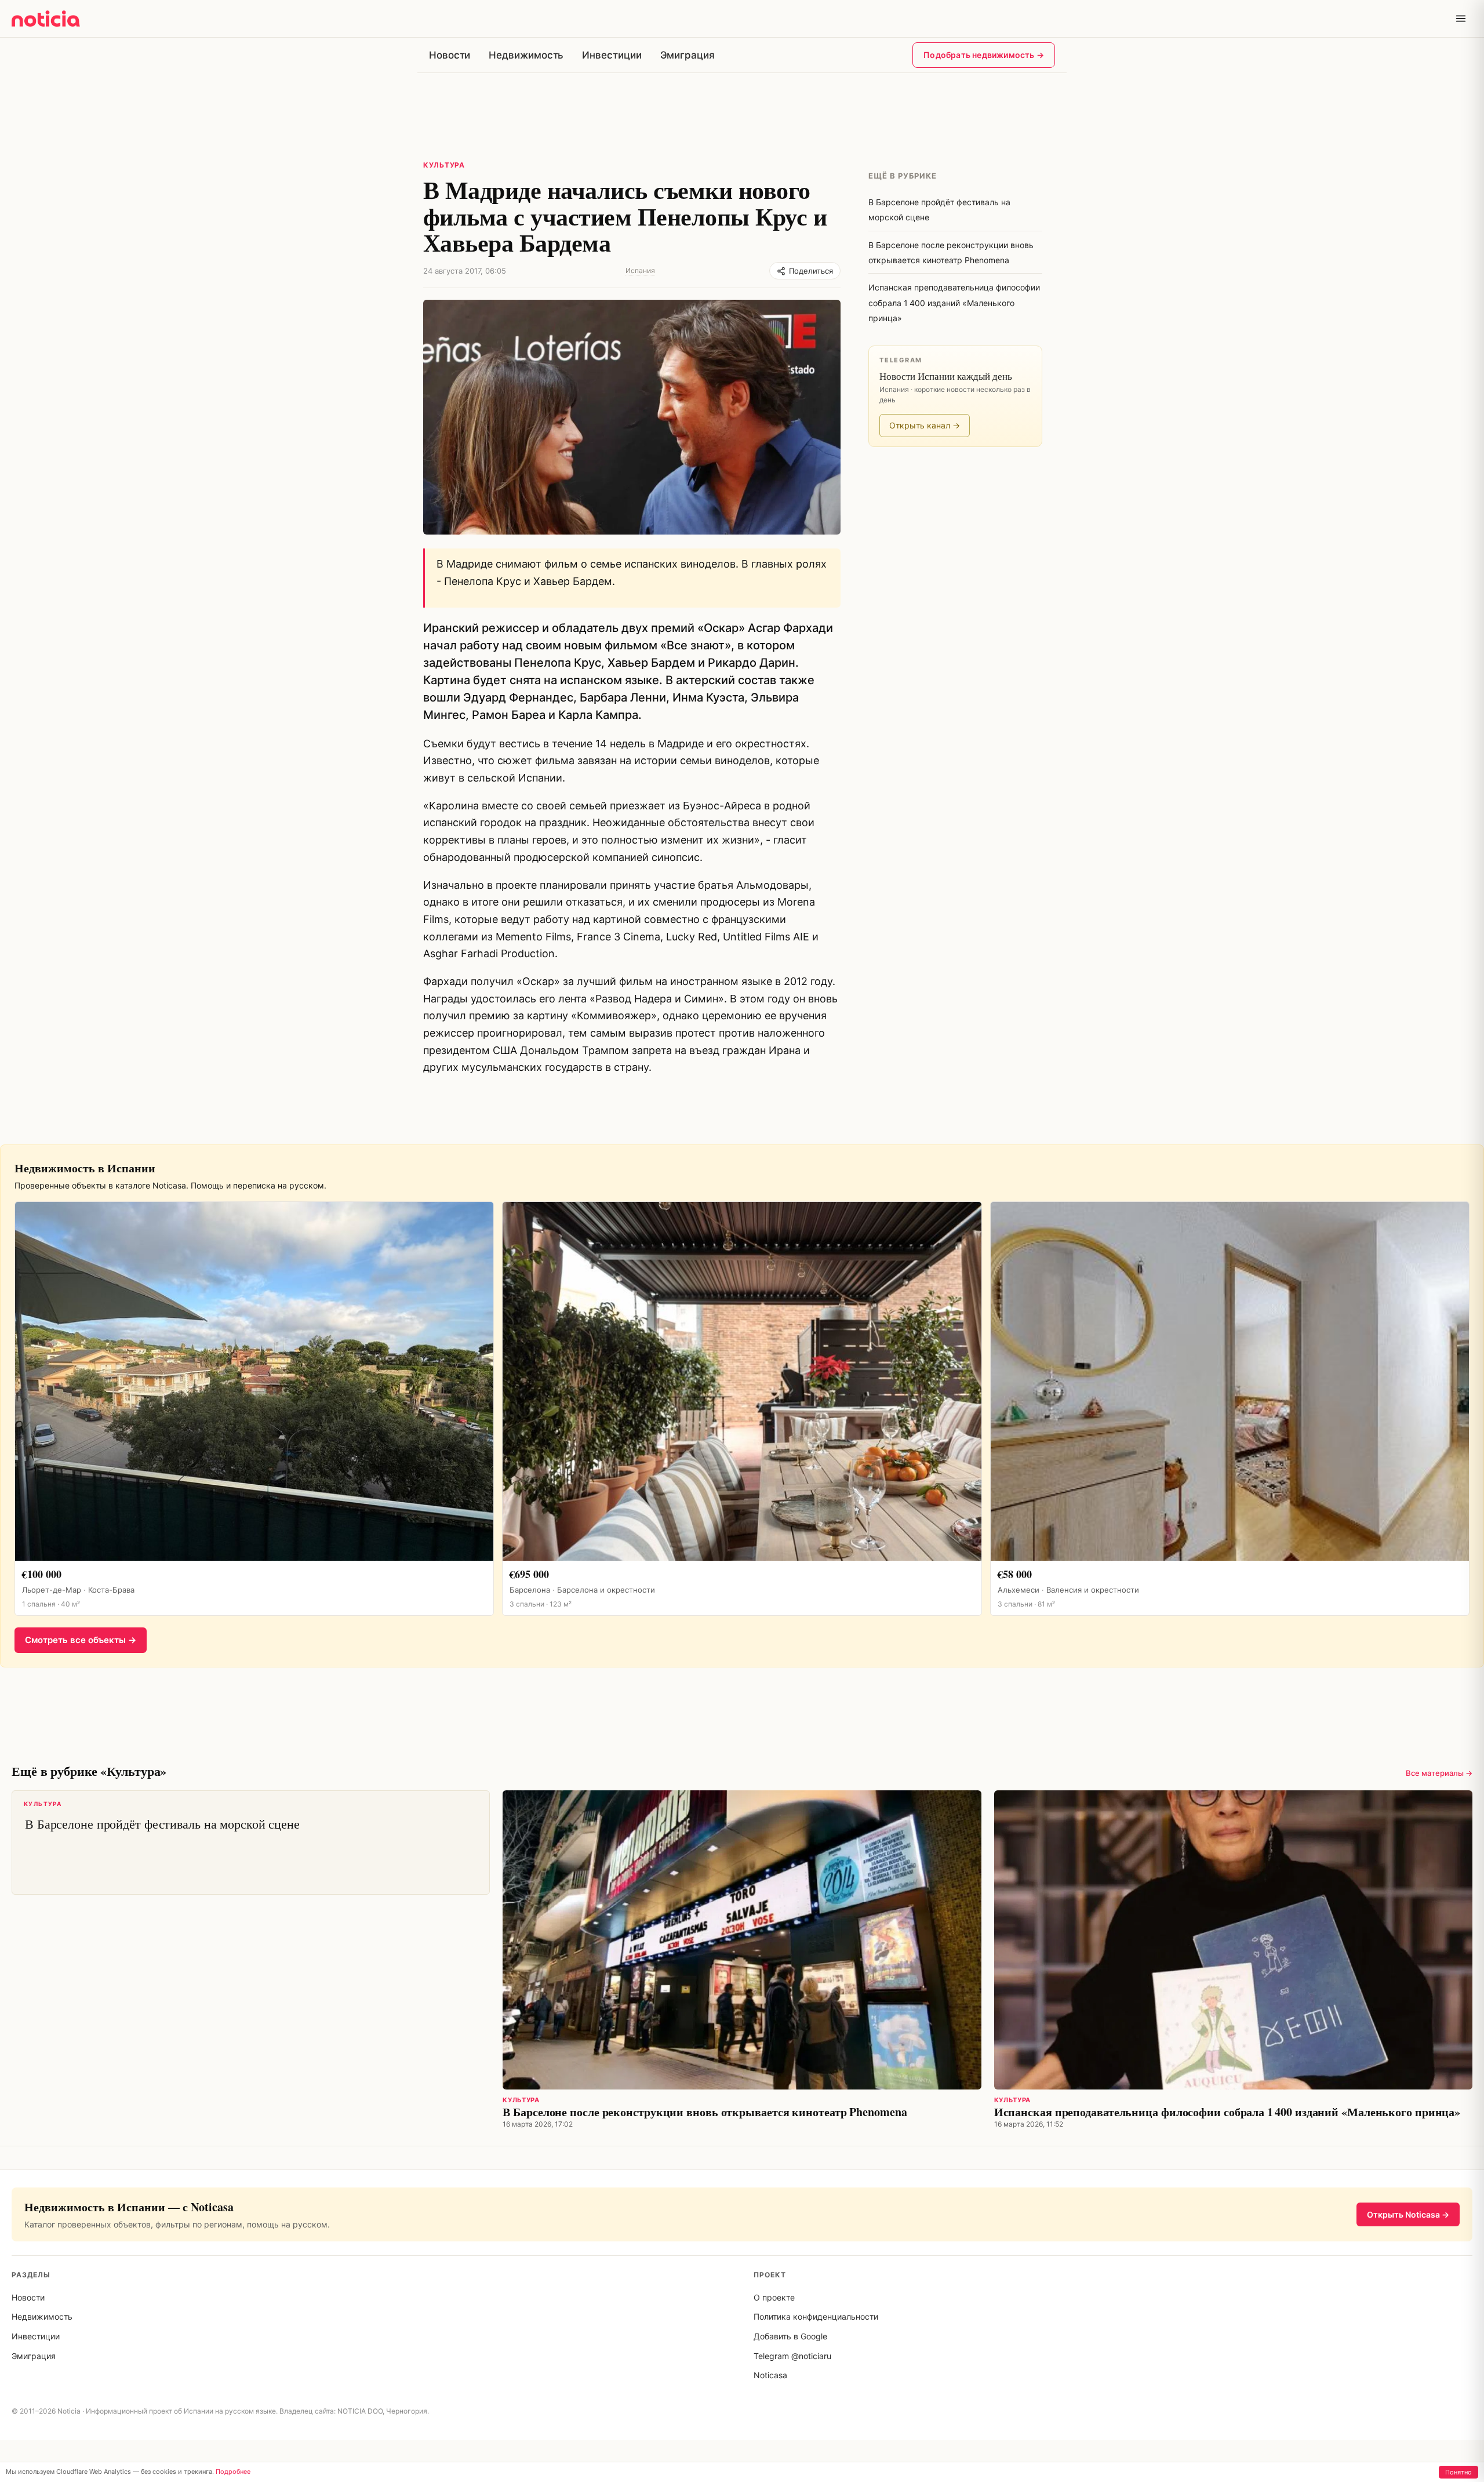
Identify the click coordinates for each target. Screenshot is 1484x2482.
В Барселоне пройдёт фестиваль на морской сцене (162, 1816)
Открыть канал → (925, 425)
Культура (444, 165)
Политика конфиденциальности (816, 2316)
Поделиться (811, 271)
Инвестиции (612, 55)
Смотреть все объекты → (81, 1640)
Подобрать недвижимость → (984, 55)
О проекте (774, 2297)
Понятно (1458, 2472)
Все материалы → (1439, 1773)
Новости (450, 55)
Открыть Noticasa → (1408, 2214)
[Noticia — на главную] (46, 19)
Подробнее (233, 2472)
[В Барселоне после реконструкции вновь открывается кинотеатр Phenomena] (742, 1940)
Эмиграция (688, 55)
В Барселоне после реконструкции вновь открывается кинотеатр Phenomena (705, 2112)
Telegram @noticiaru (792, 2356)
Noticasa (770, 2375)
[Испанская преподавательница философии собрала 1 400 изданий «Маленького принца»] (1233, 1940)
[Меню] (1461, 19)
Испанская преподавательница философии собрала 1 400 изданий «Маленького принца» (1227, 2112)
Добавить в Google (790, 2336)
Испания (640, 270)
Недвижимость (526, 55)
